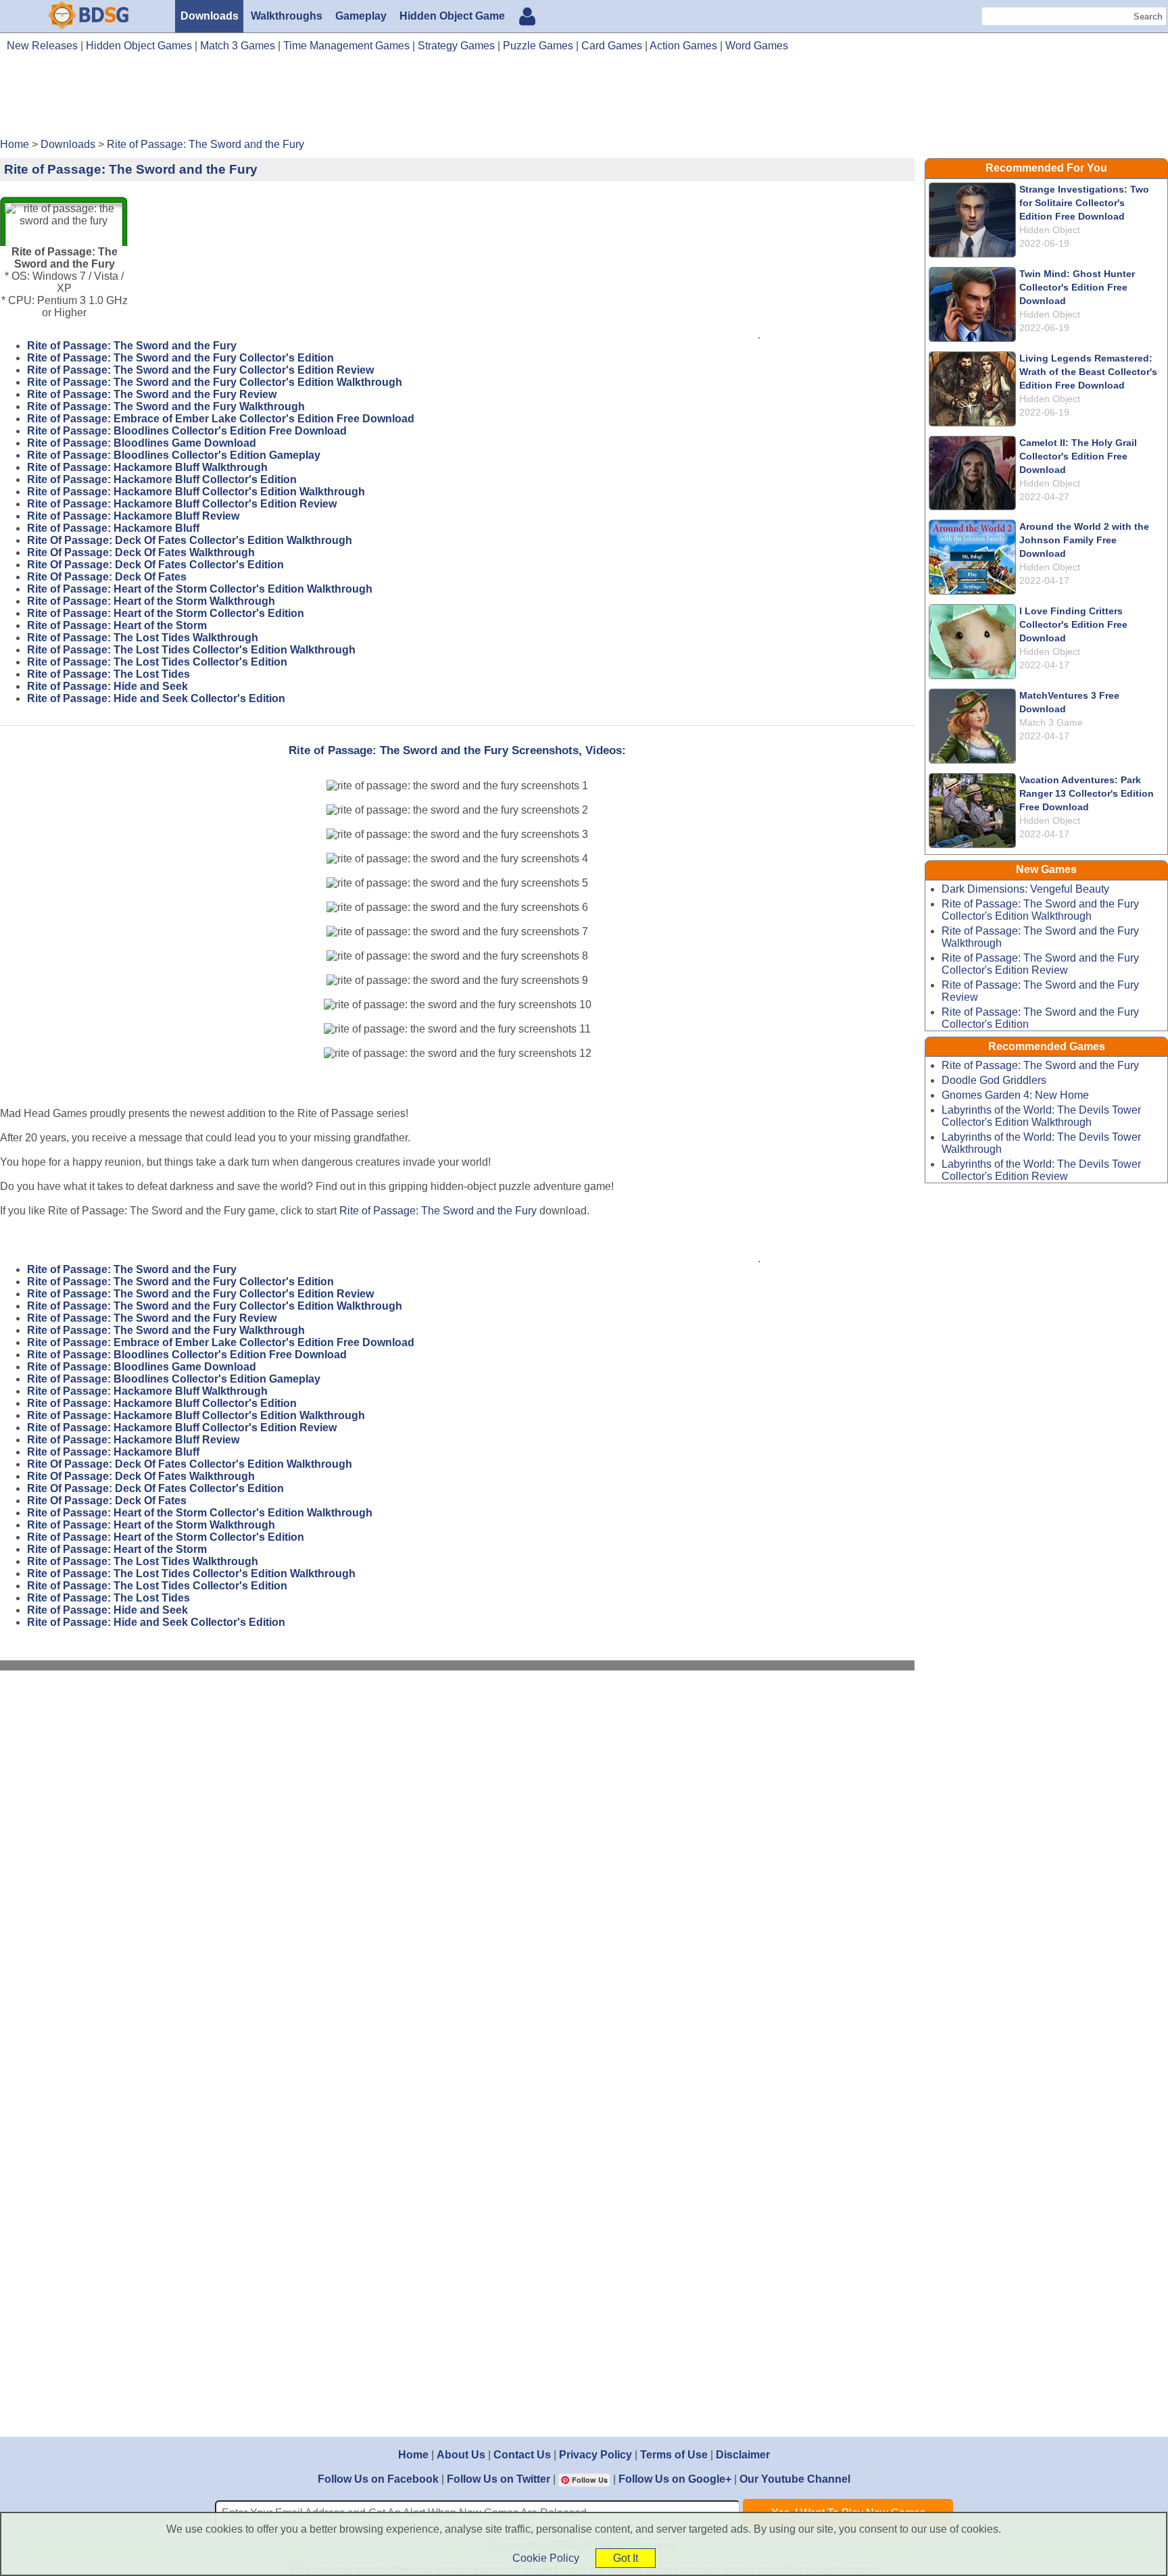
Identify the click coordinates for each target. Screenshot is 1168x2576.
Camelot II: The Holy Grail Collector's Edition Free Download (1078, 456)
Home (413, 2455)
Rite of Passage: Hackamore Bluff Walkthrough (147, 467)
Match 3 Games (238, 46)
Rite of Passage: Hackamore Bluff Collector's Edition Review (182, 504)
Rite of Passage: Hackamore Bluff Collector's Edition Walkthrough (196, 492)
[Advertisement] (584, 100)
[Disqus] (458, 1862)
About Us (461, 2455)
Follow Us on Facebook (378, 2479)
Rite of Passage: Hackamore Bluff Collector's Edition (162, 479)
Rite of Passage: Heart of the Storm (117, 625)
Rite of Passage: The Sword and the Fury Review (152, 394)
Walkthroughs (287, 16)
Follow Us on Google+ (675, 2479)
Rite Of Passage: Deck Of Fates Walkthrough (141, 552)
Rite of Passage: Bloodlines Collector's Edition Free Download (187, 431)
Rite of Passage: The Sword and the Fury (132, 346)
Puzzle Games (538, 46)
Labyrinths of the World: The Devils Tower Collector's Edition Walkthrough (1041, 1116)
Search (1148, 17)
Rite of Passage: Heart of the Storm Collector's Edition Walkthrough (200, 589)
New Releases (42, 46)
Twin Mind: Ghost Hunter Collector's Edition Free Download (1077, 287)
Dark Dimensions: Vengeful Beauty (1025, 889)
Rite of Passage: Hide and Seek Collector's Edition (156, 698)
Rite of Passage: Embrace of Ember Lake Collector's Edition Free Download (221, 419)
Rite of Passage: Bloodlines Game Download (142, 443)
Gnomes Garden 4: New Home (1015, 1095)
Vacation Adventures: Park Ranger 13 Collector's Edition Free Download (1087, 793)
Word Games (757, 46)
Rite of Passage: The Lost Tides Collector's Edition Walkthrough (191, 650)
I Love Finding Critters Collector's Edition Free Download (1073, 624)
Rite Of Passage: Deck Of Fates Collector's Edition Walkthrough (190, 540)
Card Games (612, 46)
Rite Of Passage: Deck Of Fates (107, 577)
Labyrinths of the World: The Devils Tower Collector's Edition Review (1041, 1170)
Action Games (683, 46)
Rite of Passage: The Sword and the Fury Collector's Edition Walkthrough (215, 382)
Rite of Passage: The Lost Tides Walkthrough (143, 638)
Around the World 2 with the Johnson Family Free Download (1084, 540)
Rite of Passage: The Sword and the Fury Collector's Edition (180, 358)
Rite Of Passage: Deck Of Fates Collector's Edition (155, 565)
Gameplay (361, 16)
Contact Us (522, 2455)
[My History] (527, 18)
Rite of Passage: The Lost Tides (108, 674)
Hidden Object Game (452, 16)
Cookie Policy (546, 2558)
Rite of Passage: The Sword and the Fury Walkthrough (166, 406)
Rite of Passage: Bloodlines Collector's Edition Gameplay (174, 455)
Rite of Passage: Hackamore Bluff (113, 528)
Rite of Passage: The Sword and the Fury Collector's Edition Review (200, 370)
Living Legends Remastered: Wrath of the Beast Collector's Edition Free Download (1088, 372)
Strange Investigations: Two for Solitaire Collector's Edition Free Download (1084, 203)
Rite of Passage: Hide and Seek (107, 686)
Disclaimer (743, 2455)
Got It (626, 2558)
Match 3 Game (1051, 722)
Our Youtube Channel (795, 2479)
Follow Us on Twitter (498, 2479)
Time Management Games (346, 46)
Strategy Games (456, 46)
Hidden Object (1050, 230)
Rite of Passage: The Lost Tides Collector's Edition (157, 662)
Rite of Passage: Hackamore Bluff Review (133, 516)
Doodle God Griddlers (994, 1080)
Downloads (210, 16)
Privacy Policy (595, 2455)
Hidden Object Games (139, 46)
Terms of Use (674, 2455)
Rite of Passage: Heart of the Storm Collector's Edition (166, 613)
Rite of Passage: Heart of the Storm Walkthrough (151, 601)
